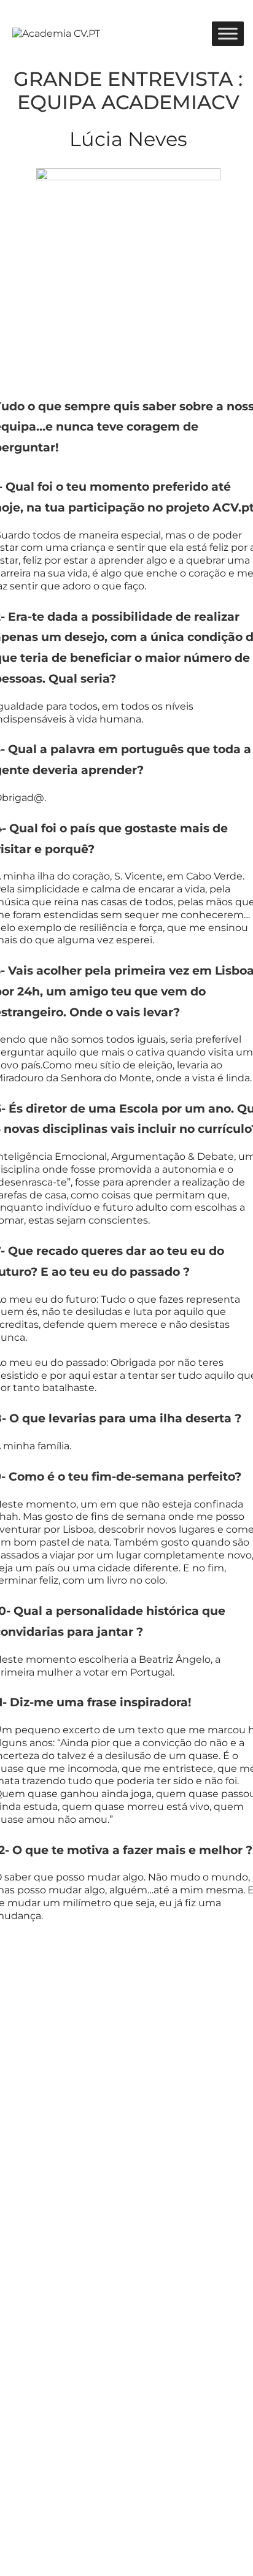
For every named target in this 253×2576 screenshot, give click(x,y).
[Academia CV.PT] (56, 33)
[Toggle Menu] (228, 33)
